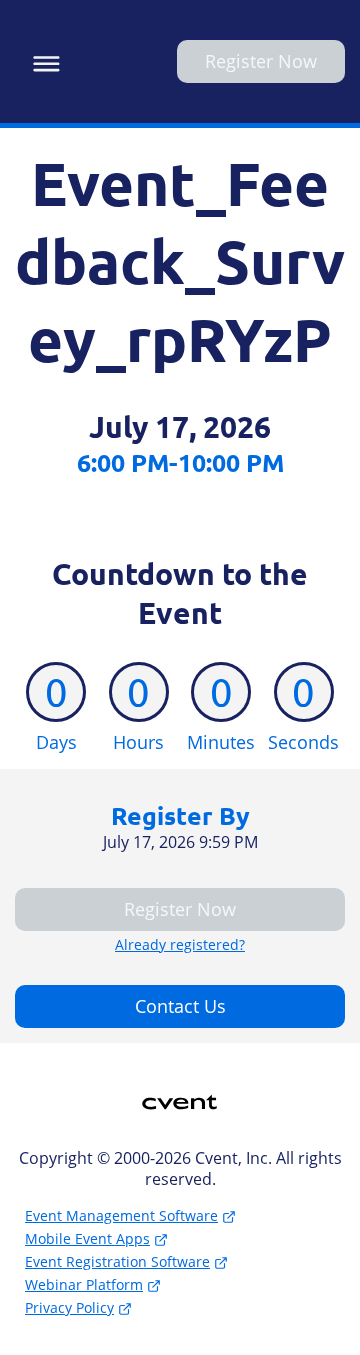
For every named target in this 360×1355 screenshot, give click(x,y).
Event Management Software (121, 1215)
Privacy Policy (69, 1307)
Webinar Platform (84, 1284)
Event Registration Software (117, 1261)
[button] (41, 61)
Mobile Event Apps (87, 1238)
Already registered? (180, 945)
